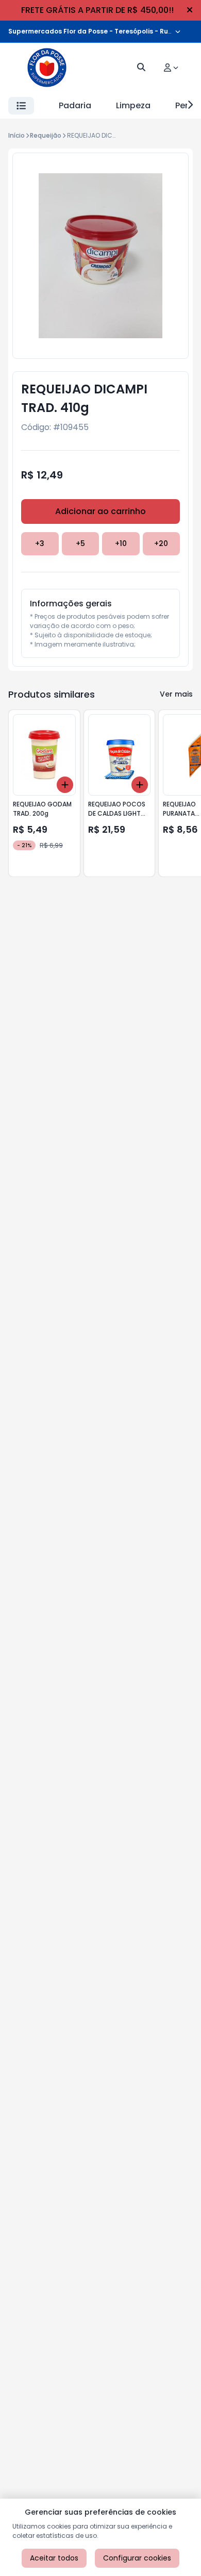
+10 (121, 543)
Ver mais (176, 694)
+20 (161, 543)
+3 (40, 543)
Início (16, 135)
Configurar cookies (137, 2558)
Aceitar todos (54, 2558)
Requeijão (46, 135)
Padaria (75, 105)
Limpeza (133, 105)
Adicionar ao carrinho (100, 511)
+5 (80, 543)
